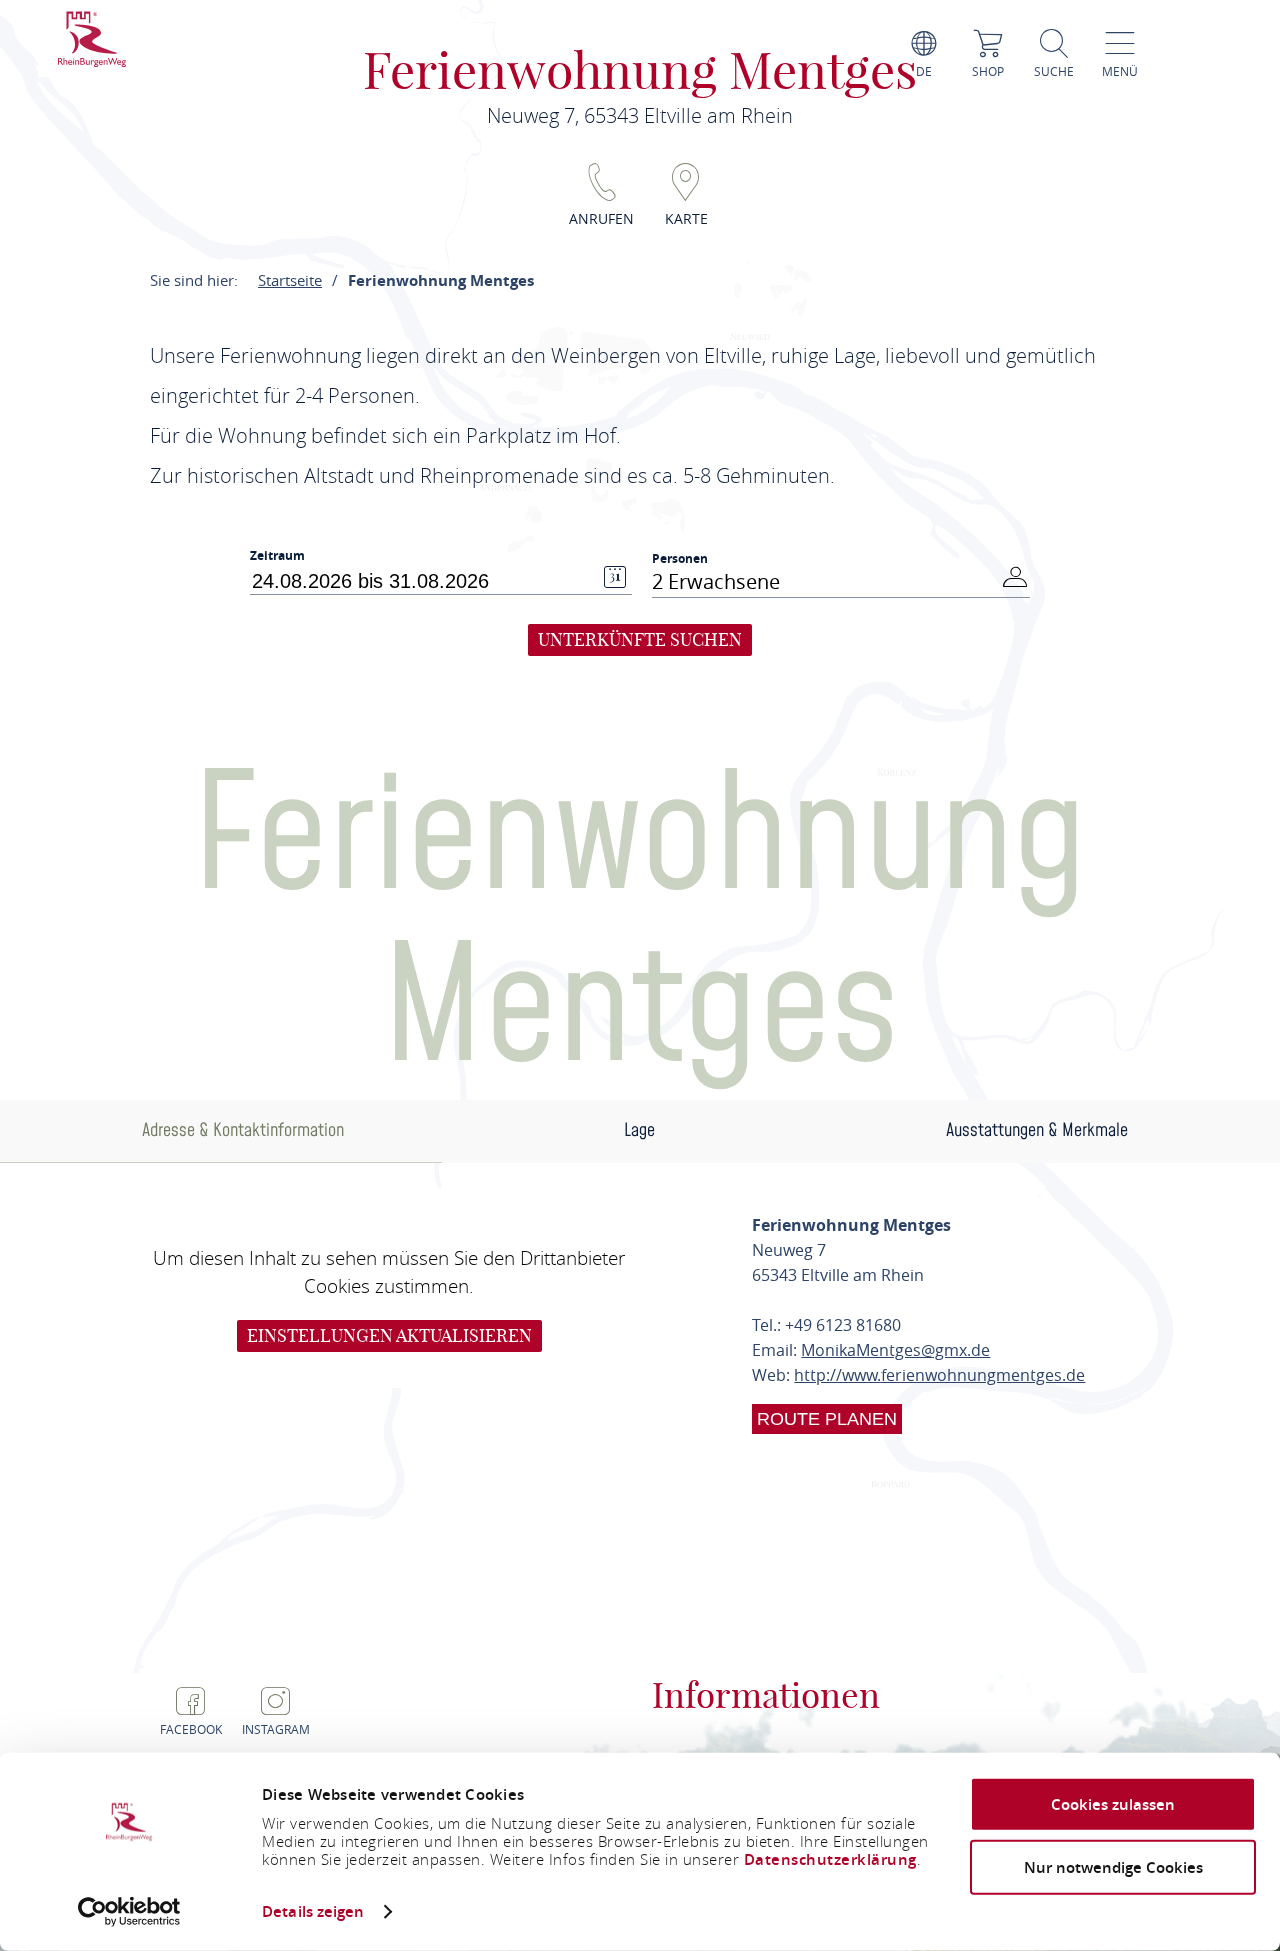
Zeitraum (277, 556)
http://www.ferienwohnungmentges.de (939, 1375)
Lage (639, 1130)
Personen (680, 558)
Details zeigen (313, 1911)
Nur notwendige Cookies (1113, 1866)
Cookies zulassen (1113, 1804)
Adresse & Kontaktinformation (243, 1130)
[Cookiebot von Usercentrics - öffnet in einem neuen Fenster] (129, 1912)
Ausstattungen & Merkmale (1037, 1130)
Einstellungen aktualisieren (389, 1335)
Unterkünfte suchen (640, 639)
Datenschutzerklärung (830, 1859)
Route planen (827, 1419)
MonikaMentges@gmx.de (895, 1350)
